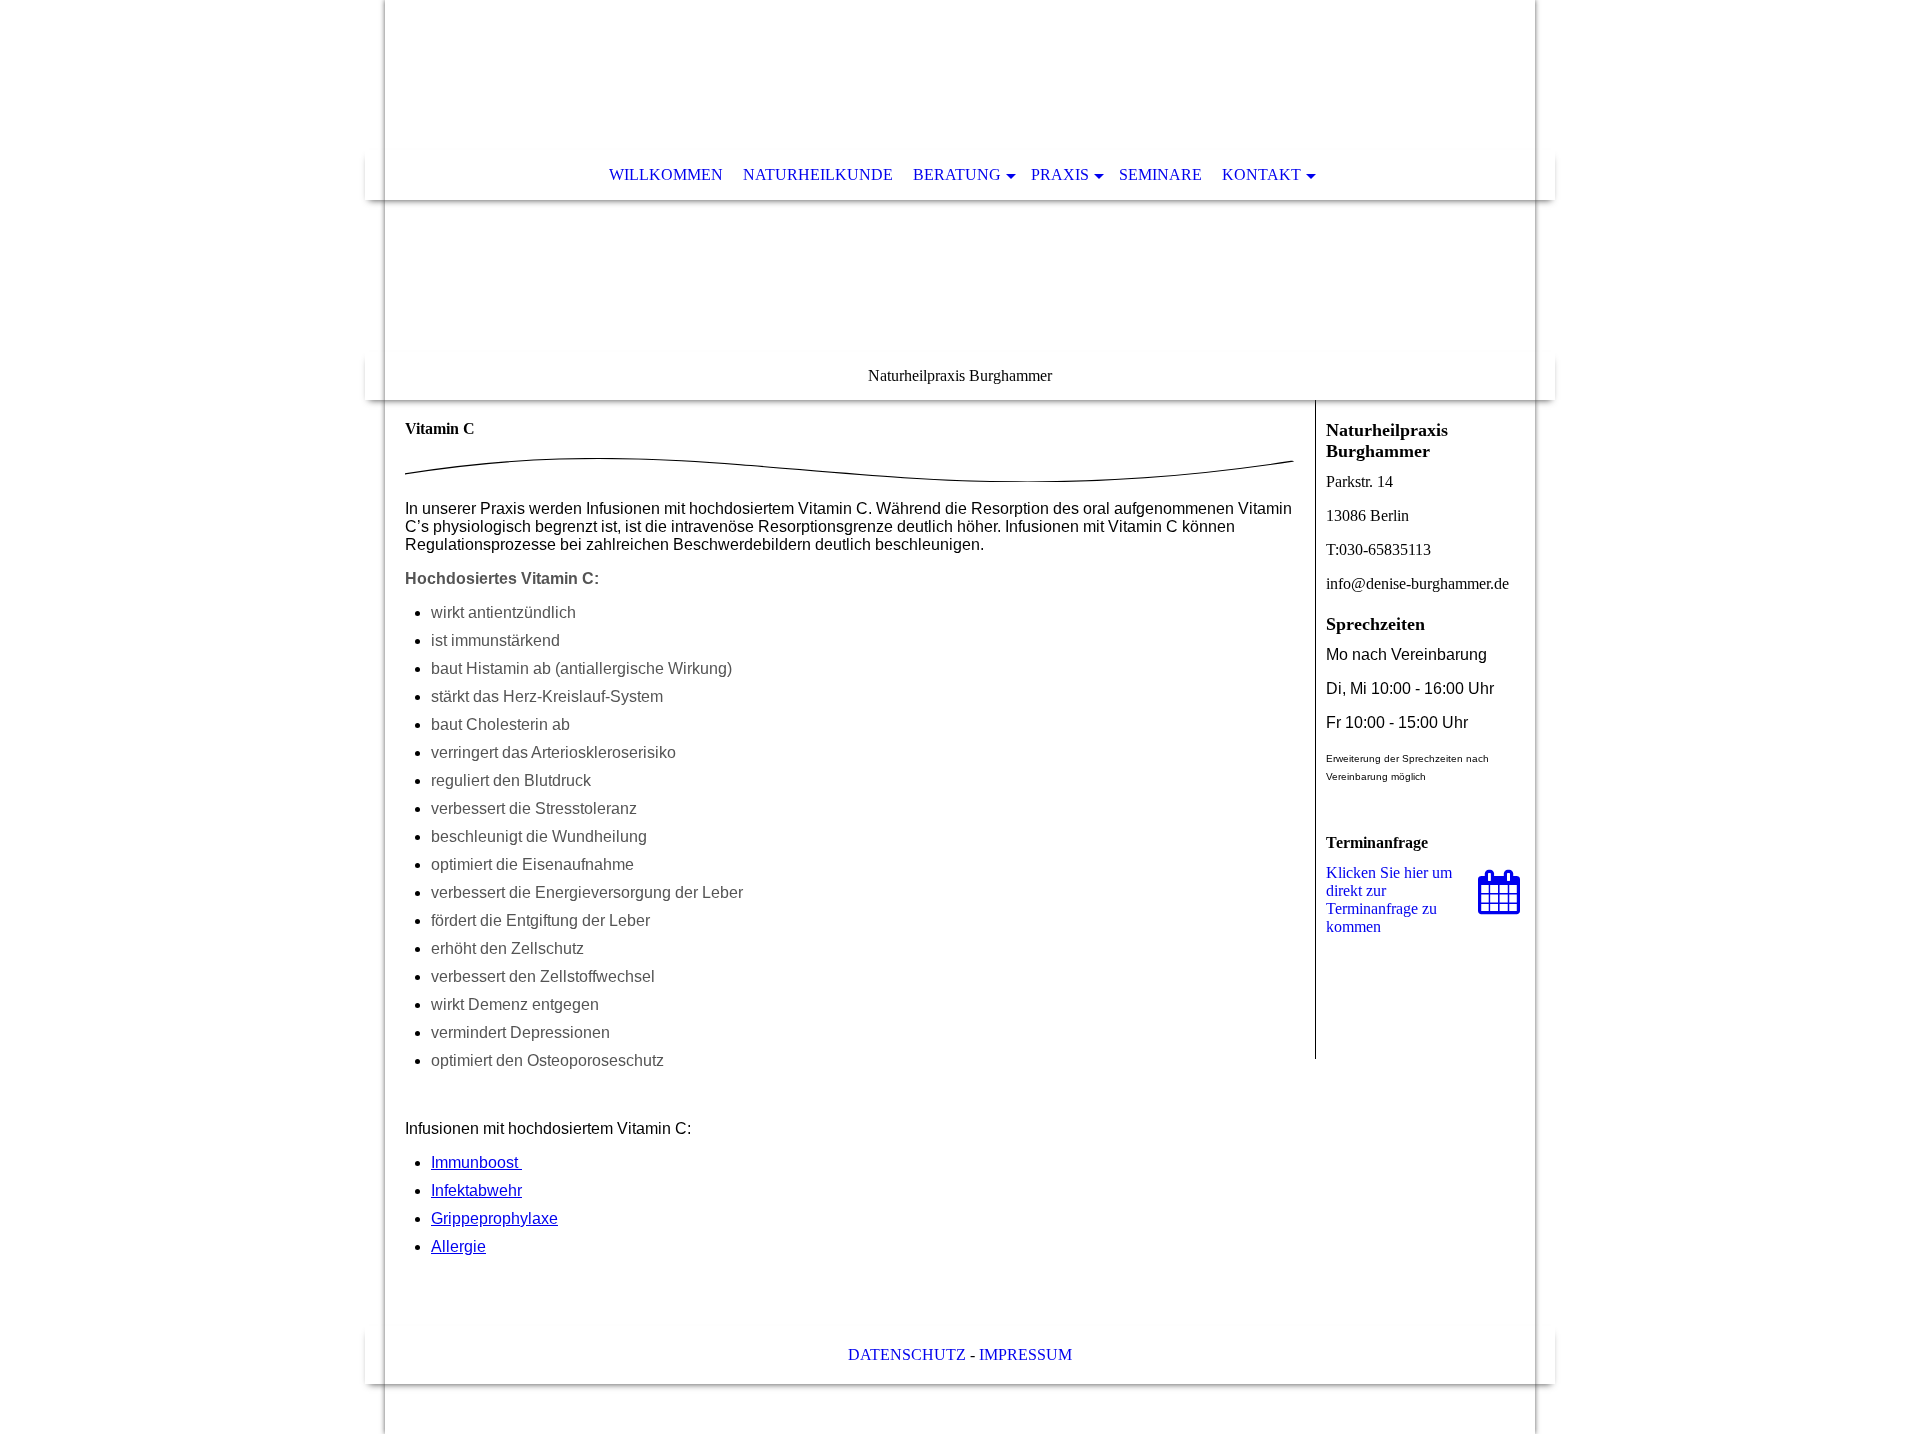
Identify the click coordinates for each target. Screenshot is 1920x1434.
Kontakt (1261, 174)
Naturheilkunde (818, 174)
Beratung (957, 174)
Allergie (458, 1246)
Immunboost (476, 1162)
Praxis (1060, 174)
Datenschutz (907, 1354)
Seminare (1160, 174)
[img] (960, 200)
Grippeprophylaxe (494, 1218)
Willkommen (666, 174)
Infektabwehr (476, 1190)
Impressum (1025, 1354)
